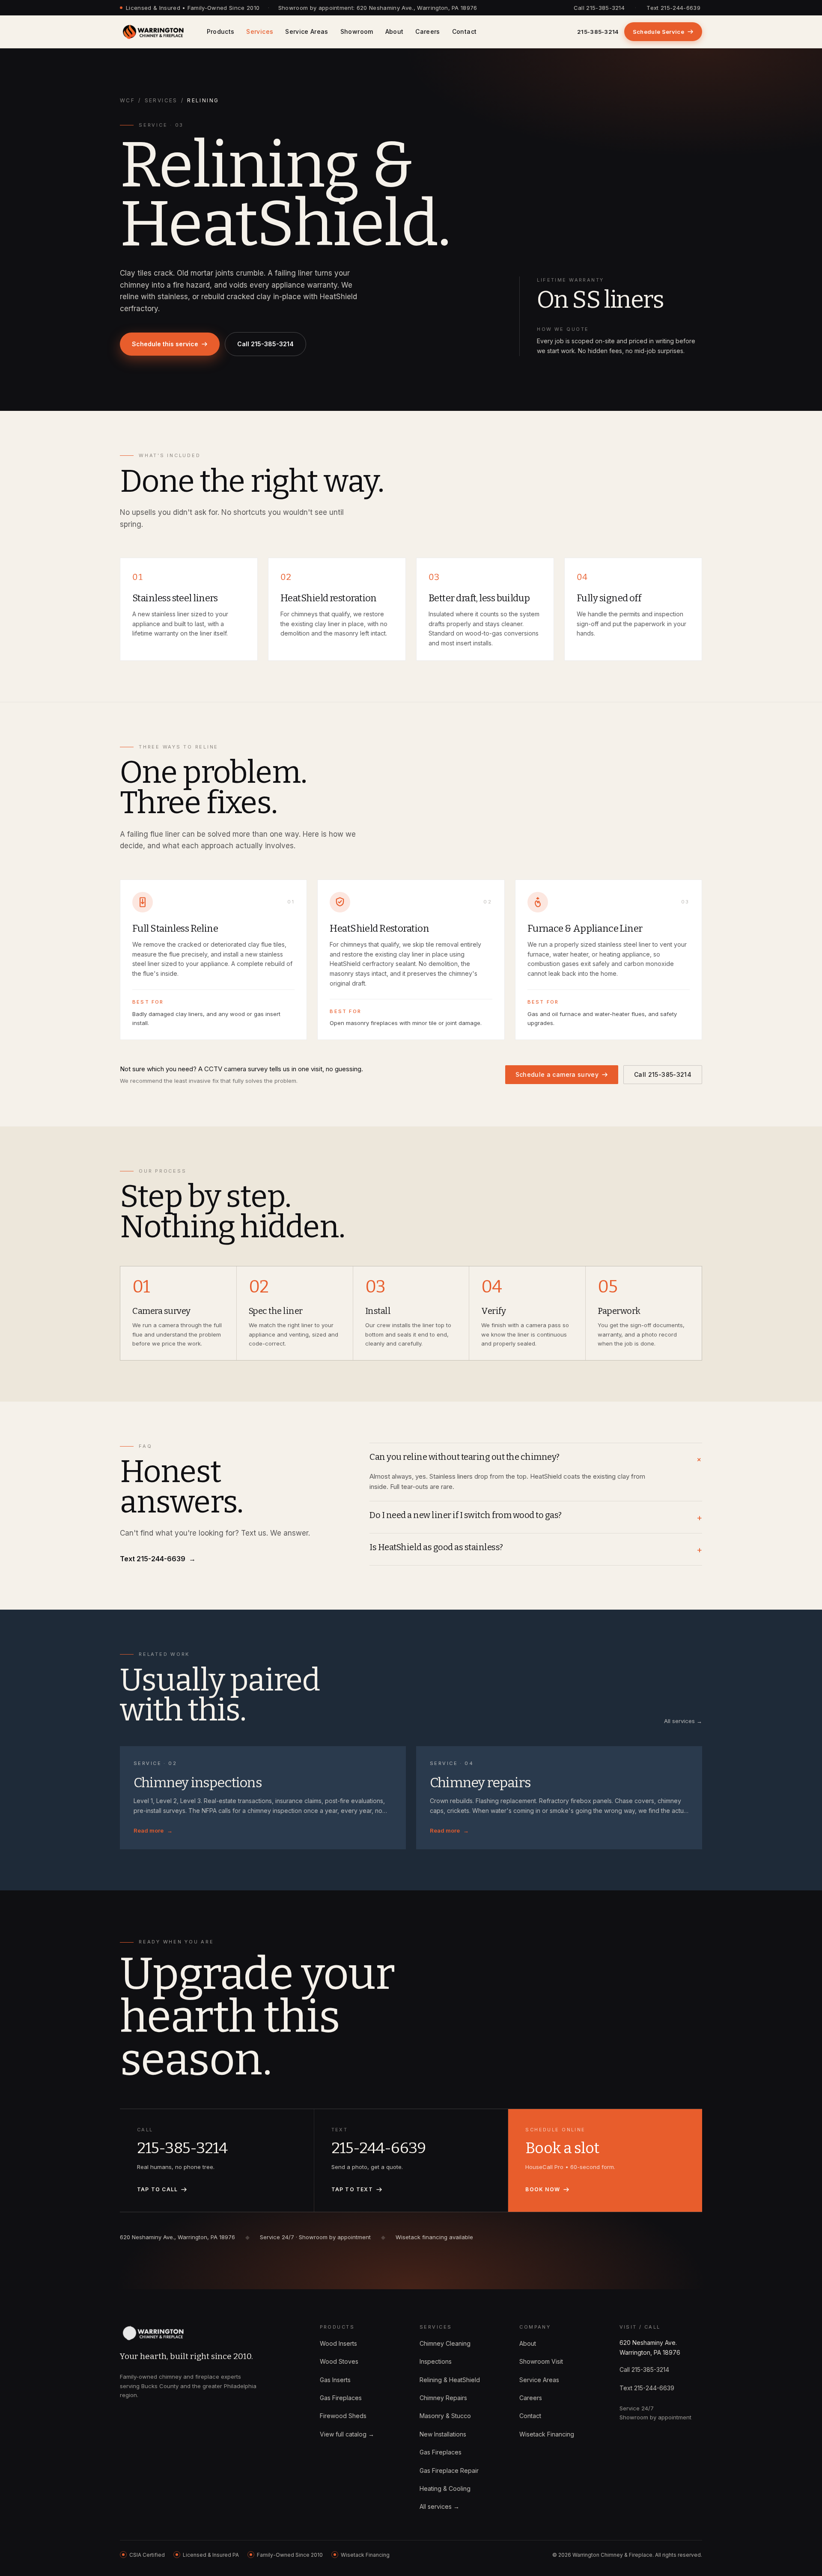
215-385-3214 (598, 32)
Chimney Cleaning (445, 2343)
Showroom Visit (541, 2361)
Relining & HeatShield (450, 2380)
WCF (127, 100)
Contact (464, 31)
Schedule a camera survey (557, 1074)
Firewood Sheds (343, 2416)
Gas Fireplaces (341, 2398)
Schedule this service (165, 344)
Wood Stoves (339, 2361)
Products (221, 31)
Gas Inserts (335, 2380)
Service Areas (307, 31)
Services (260, 31)
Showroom (357, 31)
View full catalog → (347, 2434)
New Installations (443, 2434)
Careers (427, 31)
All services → (683, 1721)
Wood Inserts (338, 2343)
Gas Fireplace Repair (449, 2471)
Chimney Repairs (443, 2398)
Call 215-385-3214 (599, 8)
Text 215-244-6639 (673, 8)
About (395, 31)
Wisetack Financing (547, 2434)
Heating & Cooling (445, 2488)
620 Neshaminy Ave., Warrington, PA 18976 (417, 8)
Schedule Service (658, 32)
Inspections (436, 2361)
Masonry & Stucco (445, 2416)
